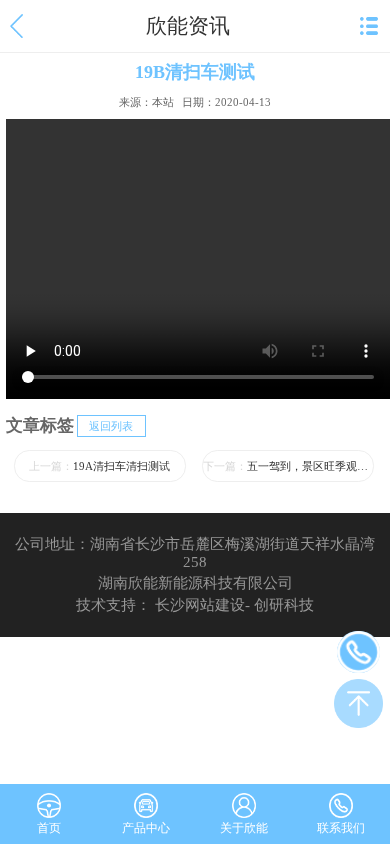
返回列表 (111, 426)
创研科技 (284, 605)
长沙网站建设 (200, 605)
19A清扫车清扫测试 (99, 466)
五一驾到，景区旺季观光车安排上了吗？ (288, 466)
